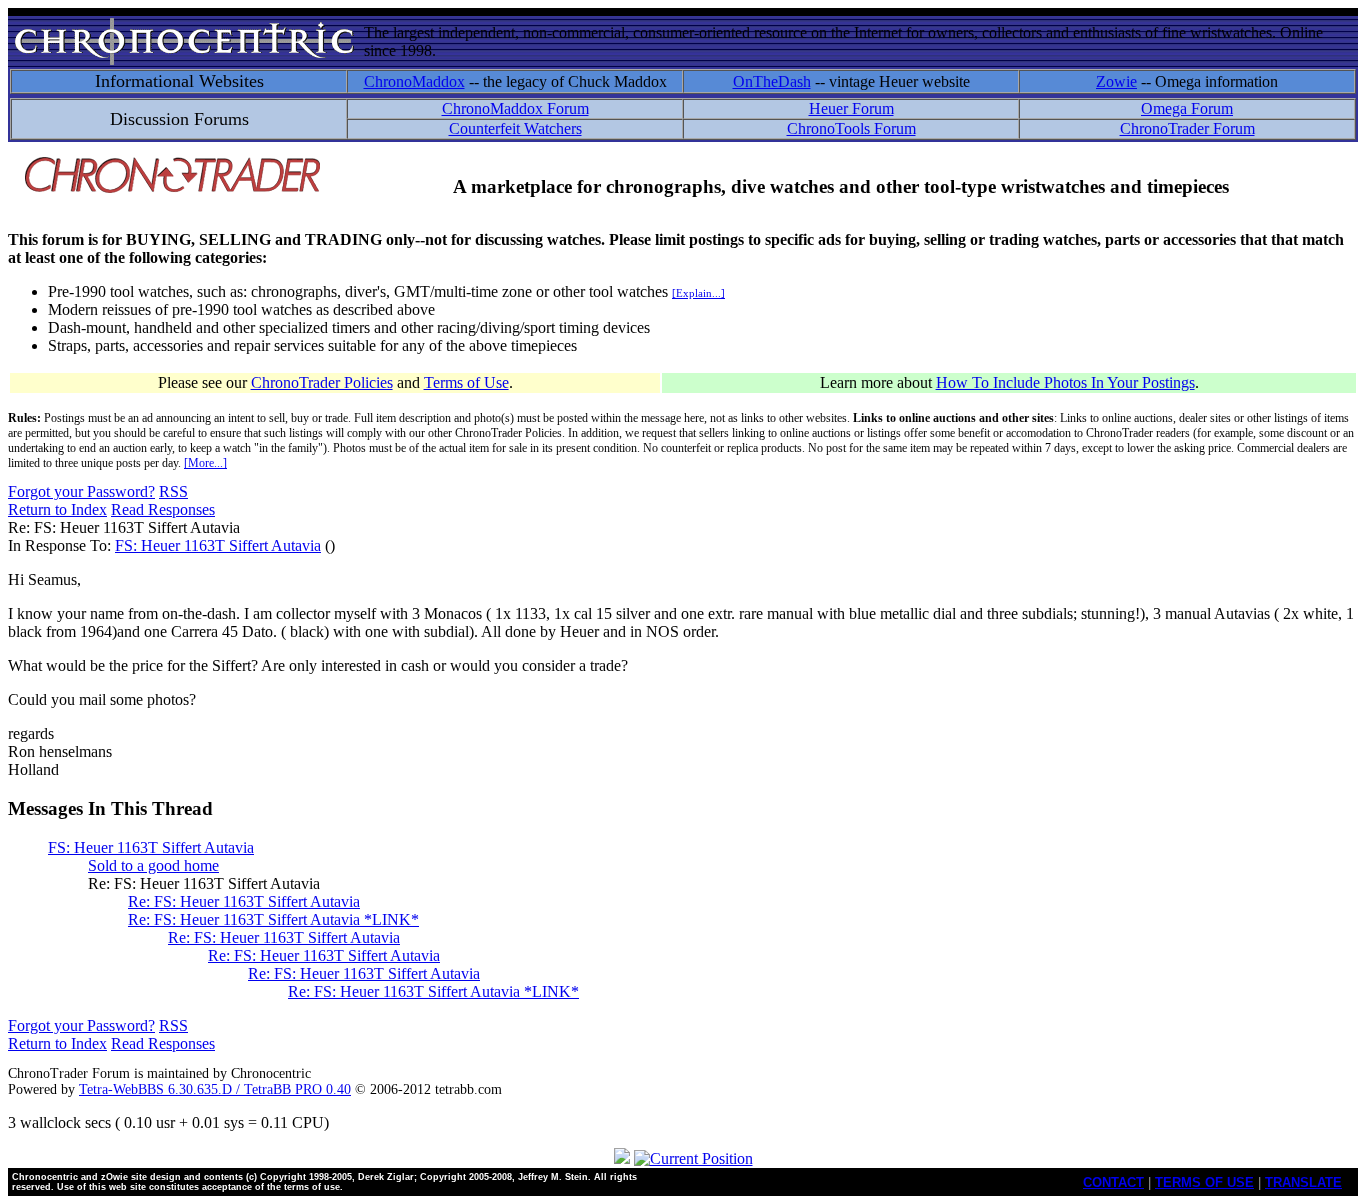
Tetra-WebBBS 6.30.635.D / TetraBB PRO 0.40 (215, 1089)
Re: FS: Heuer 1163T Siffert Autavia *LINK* (273, 919)
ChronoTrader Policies (322, 382)
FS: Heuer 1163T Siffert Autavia (218, 545)
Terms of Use (466, 382)
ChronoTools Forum (851, 128)
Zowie (1116, 81)
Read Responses (163, 509)
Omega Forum (1187, 108)
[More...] (205, 463)
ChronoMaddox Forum (515, 108)
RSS (173, 491)
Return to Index (57, 509)
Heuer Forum (851, 108)
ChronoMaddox (414, 81)
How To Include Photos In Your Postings (1065, 382)
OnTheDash (772, 81)
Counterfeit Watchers (515, 128)
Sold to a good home (153, 865)
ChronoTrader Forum (1187, 128)
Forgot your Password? (81, 491)
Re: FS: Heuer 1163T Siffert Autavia (244, 901)
